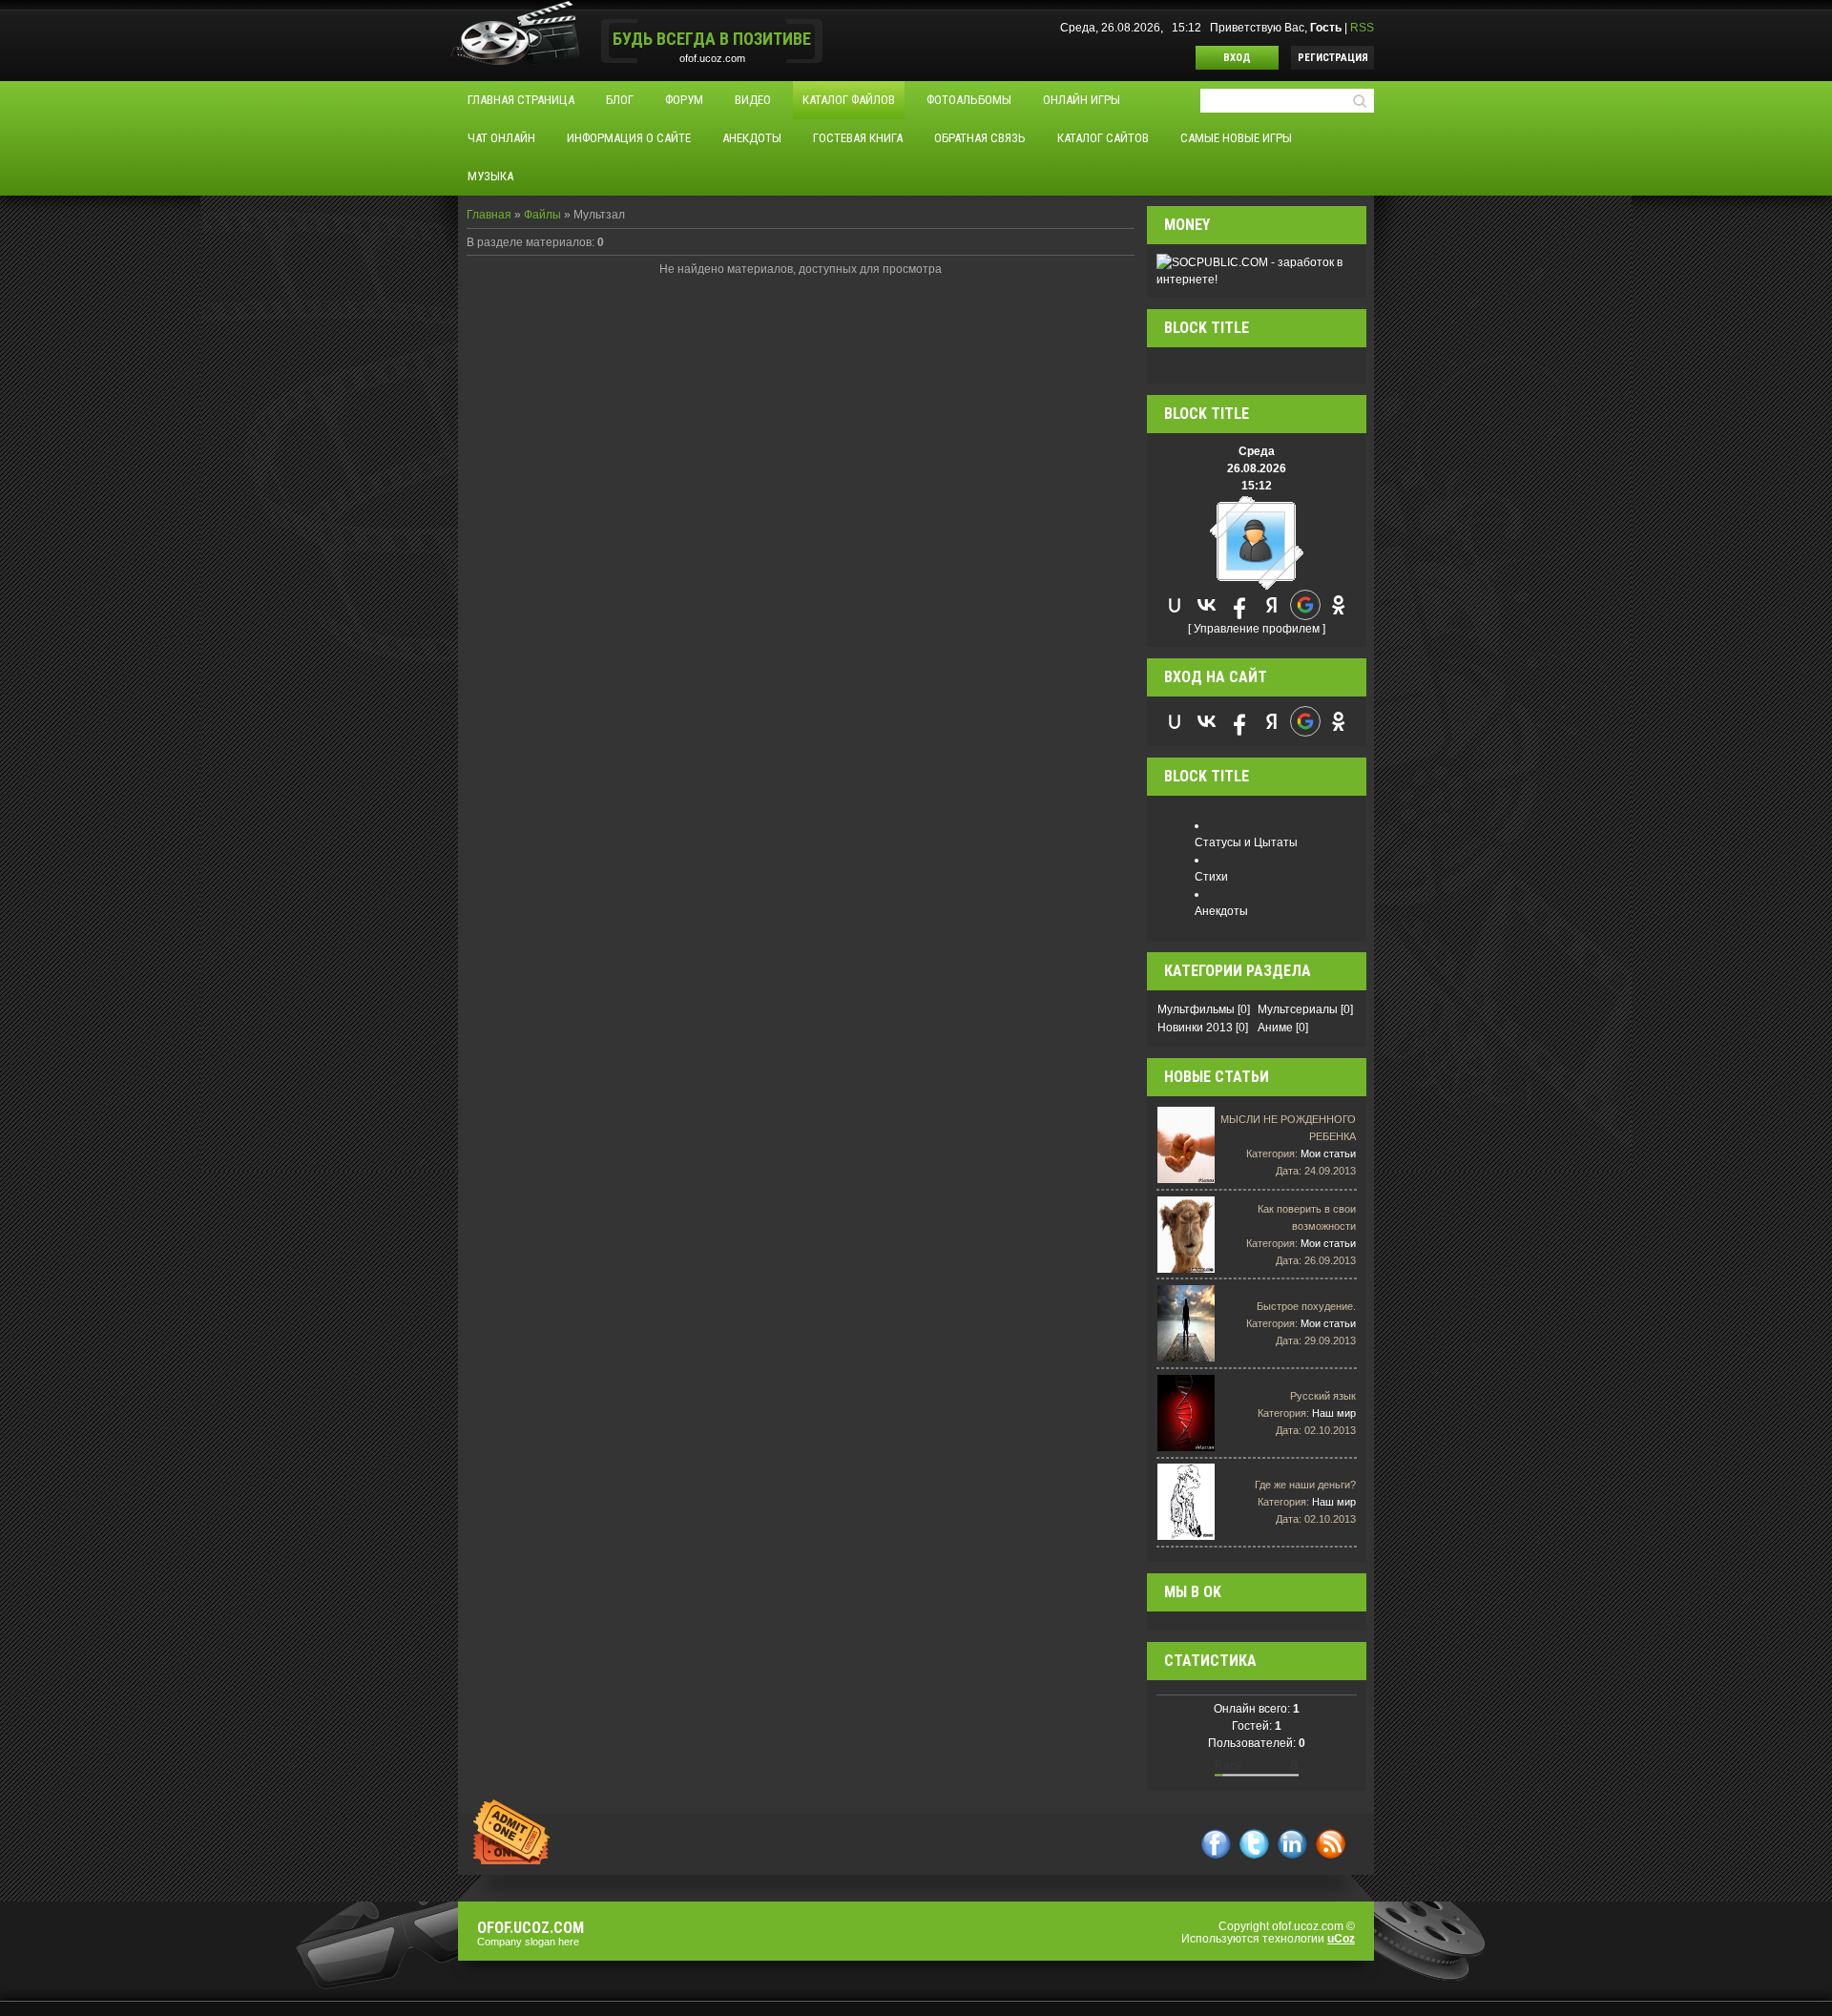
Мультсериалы (1298, 1009)
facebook (1216, 1844)
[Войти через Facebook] (1239, 605)
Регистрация (1333, 58)
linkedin (1292, 1844)
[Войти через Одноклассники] (1339, 605)
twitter (1254, 1844)
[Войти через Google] (1305, 605)
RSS (1362, 28)
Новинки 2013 (1195, 1028)
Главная (489, 215)
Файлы (542, 215)
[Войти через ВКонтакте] (1207, 605)
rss (1331, 1844)
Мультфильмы (1196, 1009)
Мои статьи (1328, 1153)
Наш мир (1334, 1413)
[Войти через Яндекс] (1272, 605)
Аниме (1275, 1028)
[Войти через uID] (1175, 605)
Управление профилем (1257, 629)
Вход (1237, 58)
